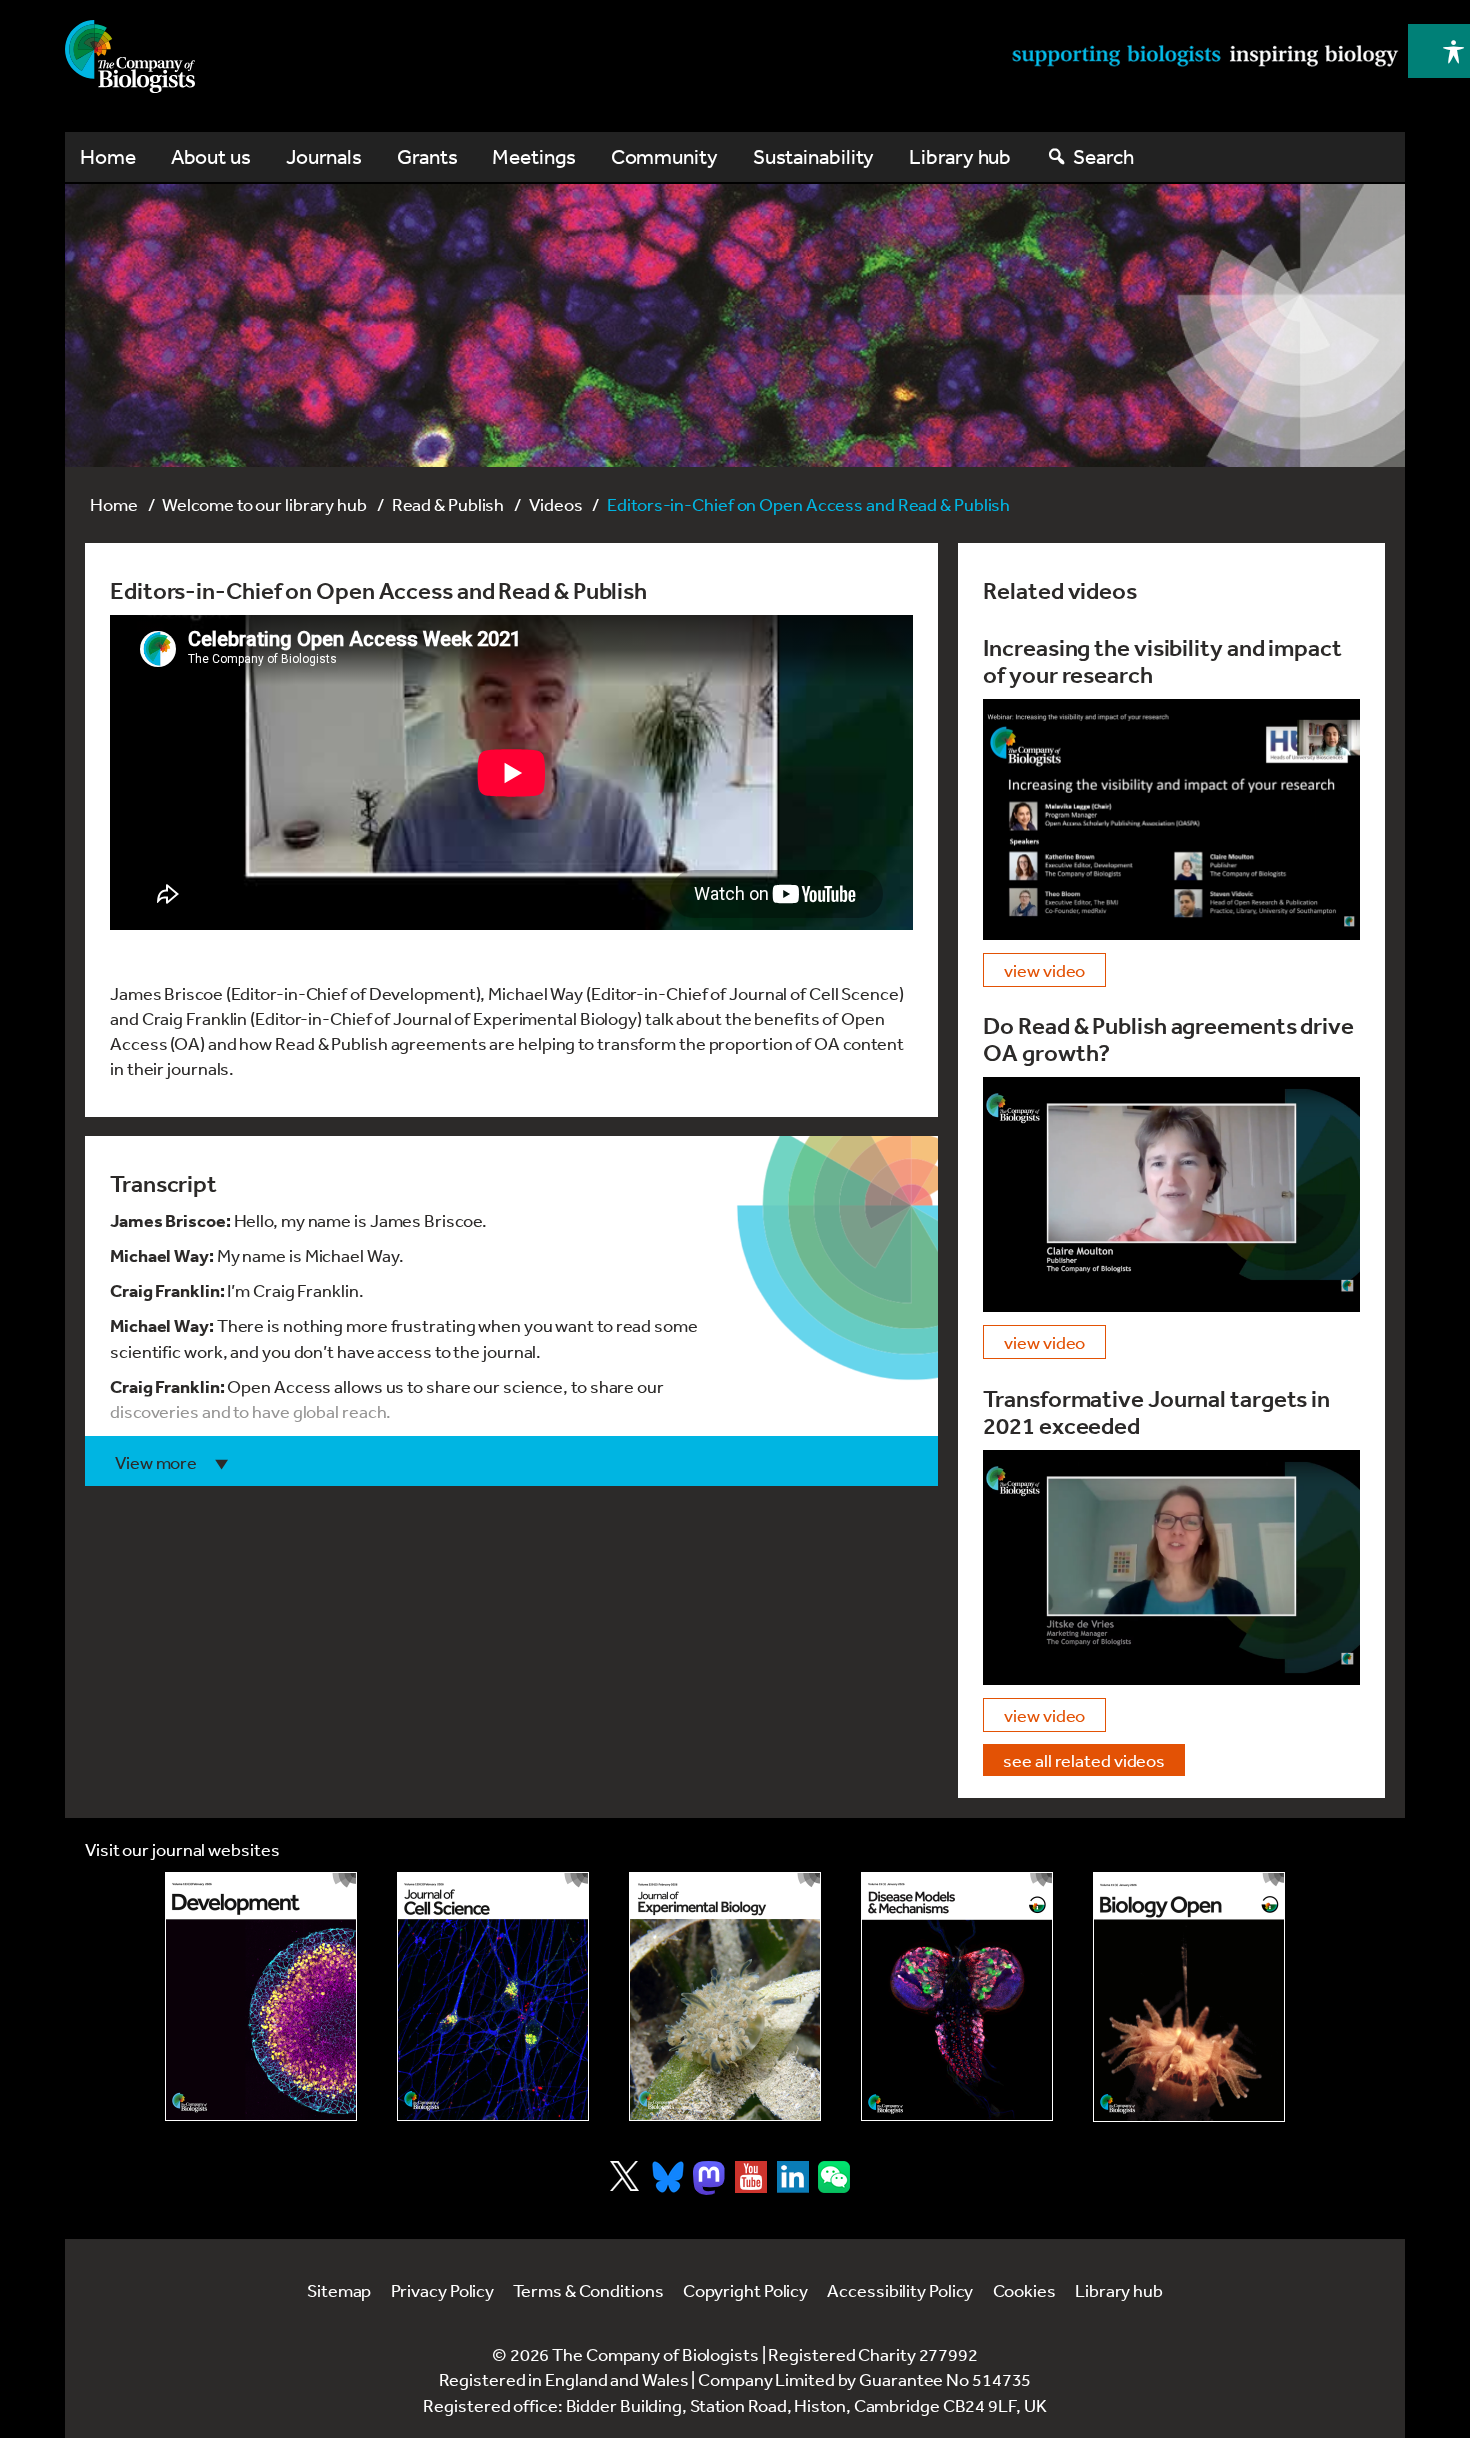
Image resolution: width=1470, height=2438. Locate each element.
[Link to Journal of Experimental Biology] (725, 1996)
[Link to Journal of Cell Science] (493, 1996)
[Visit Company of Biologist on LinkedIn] (793, 2177)
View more (156, 1462)
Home (114, 504)
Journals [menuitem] (324, 156)
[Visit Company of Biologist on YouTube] (751, 2177)
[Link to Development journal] (261, 1996)
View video (1044, 970)
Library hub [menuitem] (960, 156)
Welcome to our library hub (264, 504)
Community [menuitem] (664, 156)
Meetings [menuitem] (533, 156)
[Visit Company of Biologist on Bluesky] (668, 2177)
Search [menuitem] (1103, 156)
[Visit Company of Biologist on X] (624, 2176)
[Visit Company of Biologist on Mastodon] (709, 2178)
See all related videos (1084, 1760)
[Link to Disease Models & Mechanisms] (957, 1996)
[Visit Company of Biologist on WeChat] (834, 2186)
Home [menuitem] (108, 156)
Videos (555, 504)
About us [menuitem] (211, 156)
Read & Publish (448, 504)
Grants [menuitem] (427, 156)
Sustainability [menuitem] (814, 156)
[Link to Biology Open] (1189, 1997)
